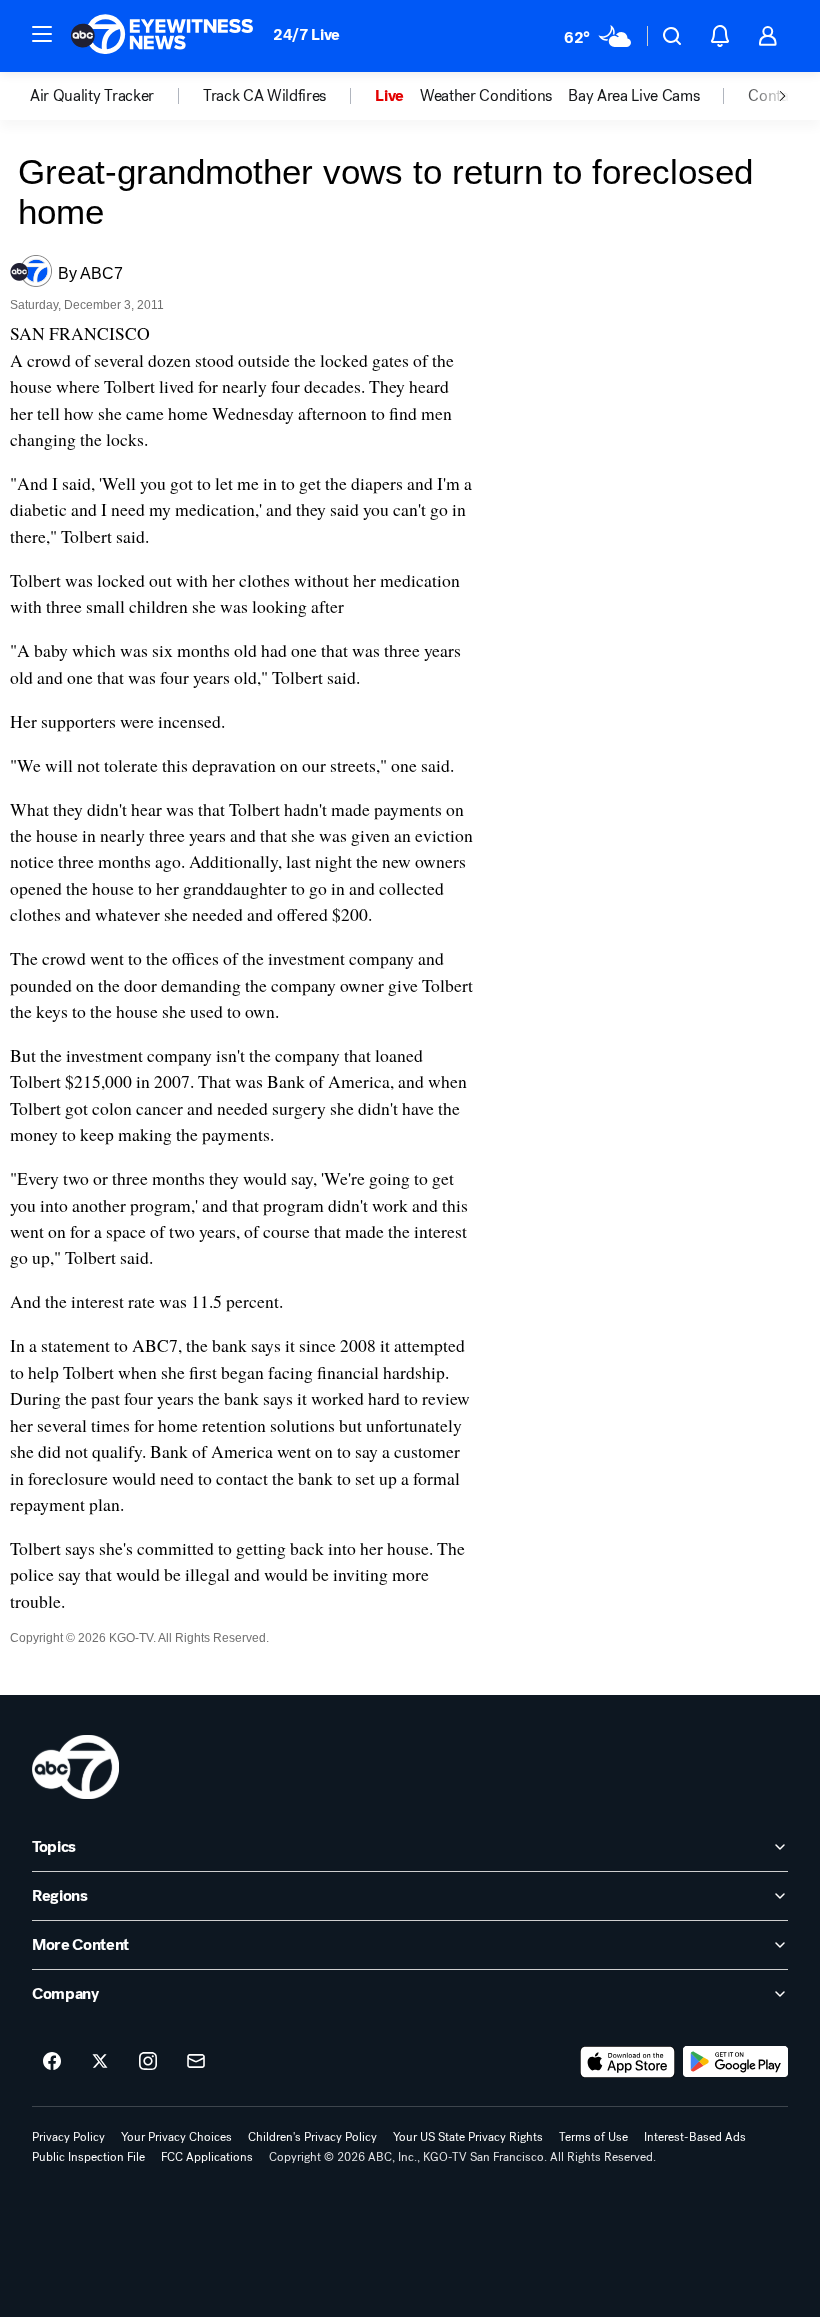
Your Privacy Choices (176, 2137)
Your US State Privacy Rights (468, 2137)
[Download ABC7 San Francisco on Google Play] (735, 2062)
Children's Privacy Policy (312, 2137)
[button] (42, 34)
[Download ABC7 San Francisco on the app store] (628, 2062)
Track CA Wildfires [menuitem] (264, 96)
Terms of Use (593, 2137)
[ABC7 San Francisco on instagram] (148, 2062)
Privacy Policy (68, 2137)
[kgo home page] (75, 1767)
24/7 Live (306, 34)
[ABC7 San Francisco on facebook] (52, 2062)
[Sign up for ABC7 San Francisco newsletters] (196, 2062)
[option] (116, 96)
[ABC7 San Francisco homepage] (162, 36)
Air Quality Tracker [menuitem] (92, 96)
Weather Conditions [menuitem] (486, 96)
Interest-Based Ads (695, 2137)
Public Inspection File (88, 2157)
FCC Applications (207, 2157)
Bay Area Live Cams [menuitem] (633, 96)
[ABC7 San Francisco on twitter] (100, 2062)
